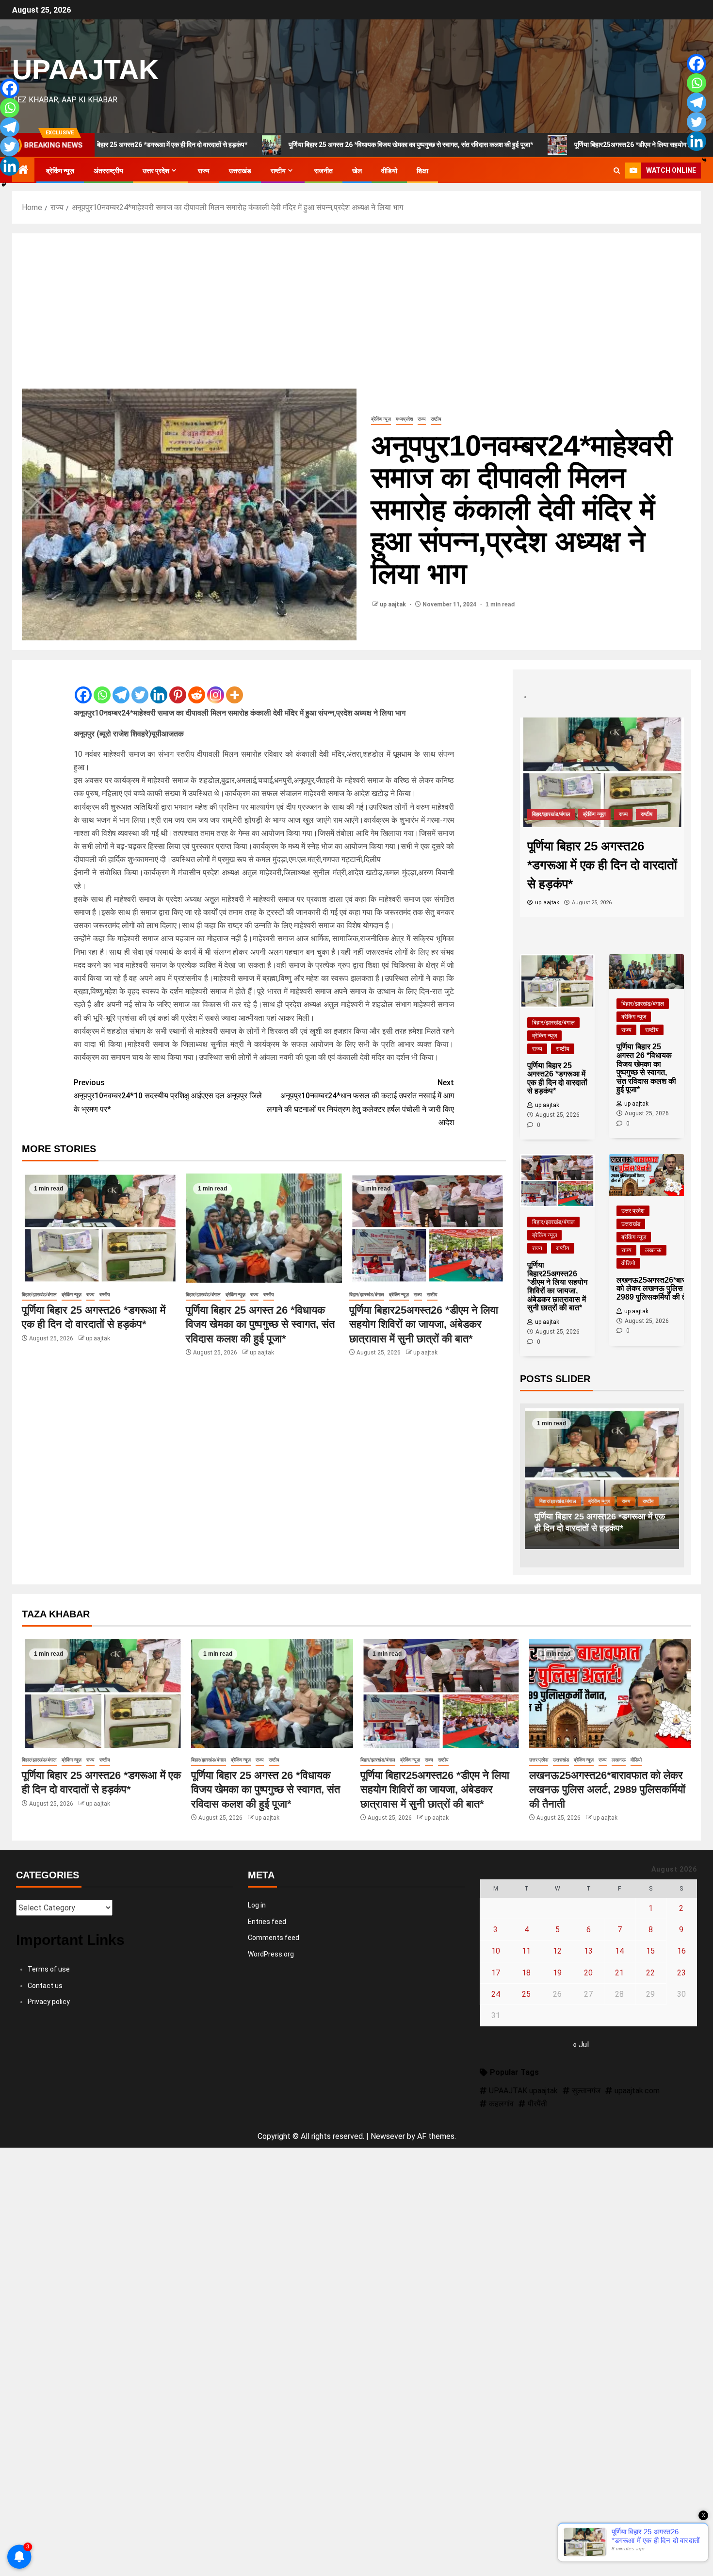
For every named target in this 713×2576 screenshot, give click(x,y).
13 (588, 1951)
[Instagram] (216, 687)
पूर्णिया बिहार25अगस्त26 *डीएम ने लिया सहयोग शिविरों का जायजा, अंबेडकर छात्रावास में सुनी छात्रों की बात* (424, 1324)
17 (496, 1973)
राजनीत (324, 171)
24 (496, 1994)
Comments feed (274, 1938)
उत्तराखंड (240, 171)
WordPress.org (271, 1954)
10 (496, 1951)
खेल (357, 171)
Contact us (45, 1986)
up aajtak (394, 604)
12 (557, 1951)
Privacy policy (49, 2002)
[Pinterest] (178, 687)
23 (681, 1973)
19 (557, 1973)
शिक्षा (422, 171)
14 (619, 1951)
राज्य (204, 171)
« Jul (581, 2045)
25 (526, 1994)
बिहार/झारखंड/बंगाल (39, 1295)
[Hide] (4, 185)
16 (681, 1951)
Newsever (388, 2136)
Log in (257, 1905)
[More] (235, 687)
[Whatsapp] (102, 687)
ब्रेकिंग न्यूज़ (60, 171)
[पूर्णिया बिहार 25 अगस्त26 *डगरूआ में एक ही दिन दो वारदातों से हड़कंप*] (100, 1228)
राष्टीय (278, 171)
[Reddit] (197, 687)
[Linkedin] (159, 687)
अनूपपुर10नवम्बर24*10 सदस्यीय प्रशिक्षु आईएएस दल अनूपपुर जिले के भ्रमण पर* (168, 1096)
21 (619, 1973)
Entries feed (267, 1922)
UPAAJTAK (85, 69)
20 (588, 1973)
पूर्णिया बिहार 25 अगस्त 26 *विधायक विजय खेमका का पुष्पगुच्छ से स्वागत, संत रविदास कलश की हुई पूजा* (308, 145)
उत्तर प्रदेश (156, 171)
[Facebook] (83, 687)
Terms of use (49, 1969)
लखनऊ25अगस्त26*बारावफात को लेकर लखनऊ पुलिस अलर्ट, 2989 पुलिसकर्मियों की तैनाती (607, 1790)
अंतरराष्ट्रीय (108, 171)
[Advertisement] (356, 316)
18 (526, 1973)
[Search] (617, 171)
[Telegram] (121, 687)
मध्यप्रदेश (404, 419)
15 (650, 1951)
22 (650, 1973)
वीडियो (389, 171)
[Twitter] (140, 687)
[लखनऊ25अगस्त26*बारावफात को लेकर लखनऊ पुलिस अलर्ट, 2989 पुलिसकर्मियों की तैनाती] (610, 1693)
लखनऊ (653, 1250)
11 (526, 1951)
